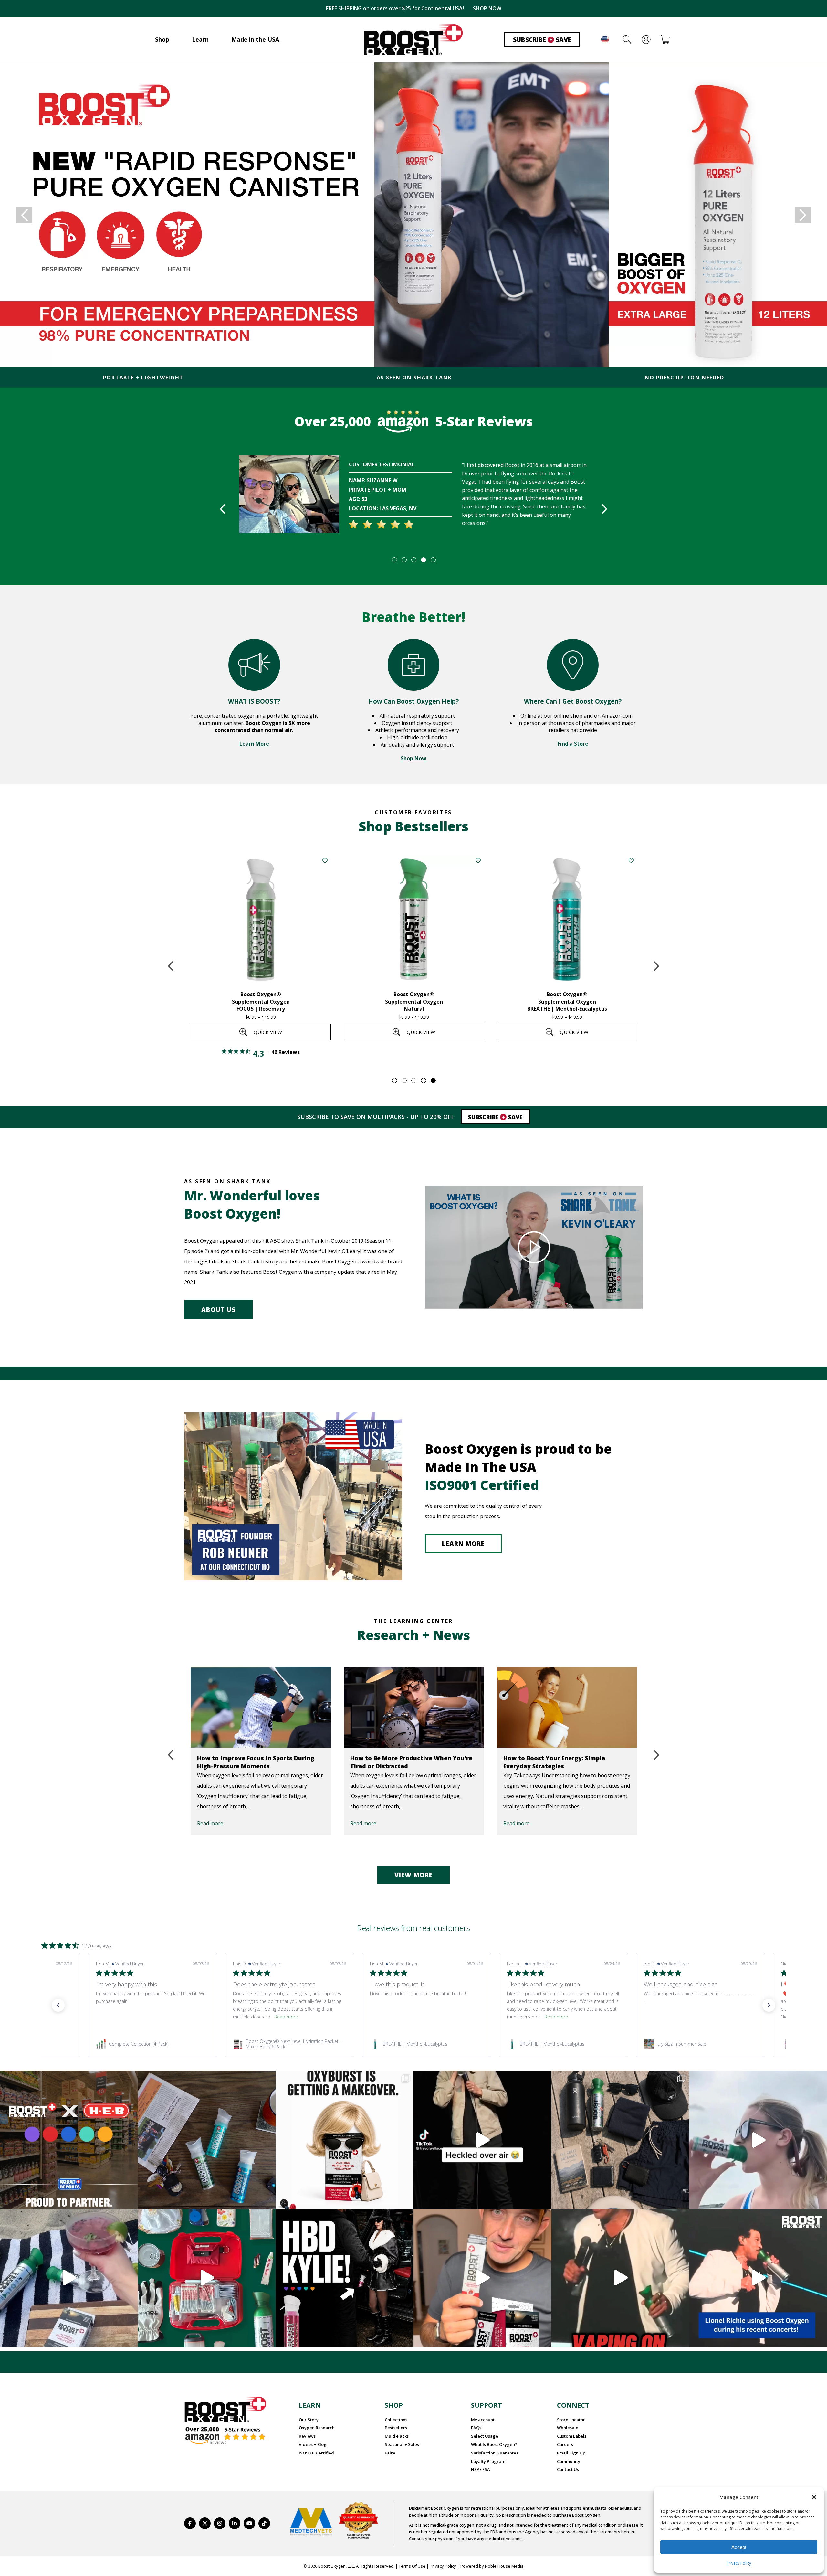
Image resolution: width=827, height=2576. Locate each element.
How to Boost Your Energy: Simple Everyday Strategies (554, 1762)
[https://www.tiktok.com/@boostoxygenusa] (264, 2523)
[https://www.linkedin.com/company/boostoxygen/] (235, 2523)
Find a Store (573, 744)
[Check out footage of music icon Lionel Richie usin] (620, 2278)
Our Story (309, 2420)
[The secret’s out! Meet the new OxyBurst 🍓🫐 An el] (345, 2140)
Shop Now (413, 758)
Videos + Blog (313, 2444)
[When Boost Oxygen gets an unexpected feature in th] (482, 2140)
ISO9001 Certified (316, 2453)
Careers (565, 2444)
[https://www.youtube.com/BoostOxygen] (249, 2523)
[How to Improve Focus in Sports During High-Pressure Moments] (261, 1707)
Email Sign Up (571, 2453)
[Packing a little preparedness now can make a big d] (207, 2278)
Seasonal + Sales (402, 2444)
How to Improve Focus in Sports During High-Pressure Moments (256, 1762)
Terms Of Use (412, 2566)
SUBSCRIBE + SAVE (483, 8)
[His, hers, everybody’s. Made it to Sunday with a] (620, 2140)
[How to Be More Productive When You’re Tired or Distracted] (414, 1707)
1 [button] (394, 559)
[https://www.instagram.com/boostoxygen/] (220, 2523)
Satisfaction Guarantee (495, 2453)
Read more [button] (149, 2017)
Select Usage (485, 2436)
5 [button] (433, 559)
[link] (152, 2044)
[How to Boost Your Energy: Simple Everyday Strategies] (567, 1707)
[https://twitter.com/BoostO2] (205, 2523)
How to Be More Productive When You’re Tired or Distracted (411, 1762)
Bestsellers (396, 2428)
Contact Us (568, 2469)
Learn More (254, 744)
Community (569, 2461)
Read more (210, 1823)
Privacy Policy (739, 2563)
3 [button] (413, 559)
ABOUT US (218, 1310)
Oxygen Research (317, 2428)
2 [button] (404, 559)
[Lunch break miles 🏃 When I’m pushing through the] (758, 2140)
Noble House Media (504, 2566)
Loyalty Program (488, 2461)
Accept (739, 2547)
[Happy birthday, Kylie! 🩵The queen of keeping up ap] (345, 2278)
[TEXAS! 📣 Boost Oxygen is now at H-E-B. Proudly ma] (69, 2140)
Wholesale (568, 2428)
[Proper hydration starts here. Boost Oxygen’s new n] (482, 2278)
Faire (390, 2453)
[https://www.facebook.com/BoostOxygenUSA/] (190, 2523)
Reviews (307, 2436)
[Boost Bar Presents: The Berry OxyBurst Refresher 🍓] (69, 2278)
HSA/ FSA (481, 2469)
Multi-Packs (397, 2436)
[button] (814, 2497)
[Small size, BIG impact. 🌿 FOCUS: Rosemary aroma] (207, 2140)
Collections (396, 2420)
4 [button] (423, 559)
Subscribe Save (542, 40)
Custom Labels (572, 2436)
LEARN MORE (463, 1544)
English (605, 39)
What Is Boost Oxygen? (494, 2444)
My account (483, 2420)
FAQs (476, 2428)
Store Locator (571, 2420)
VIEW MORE (413, 1875)
